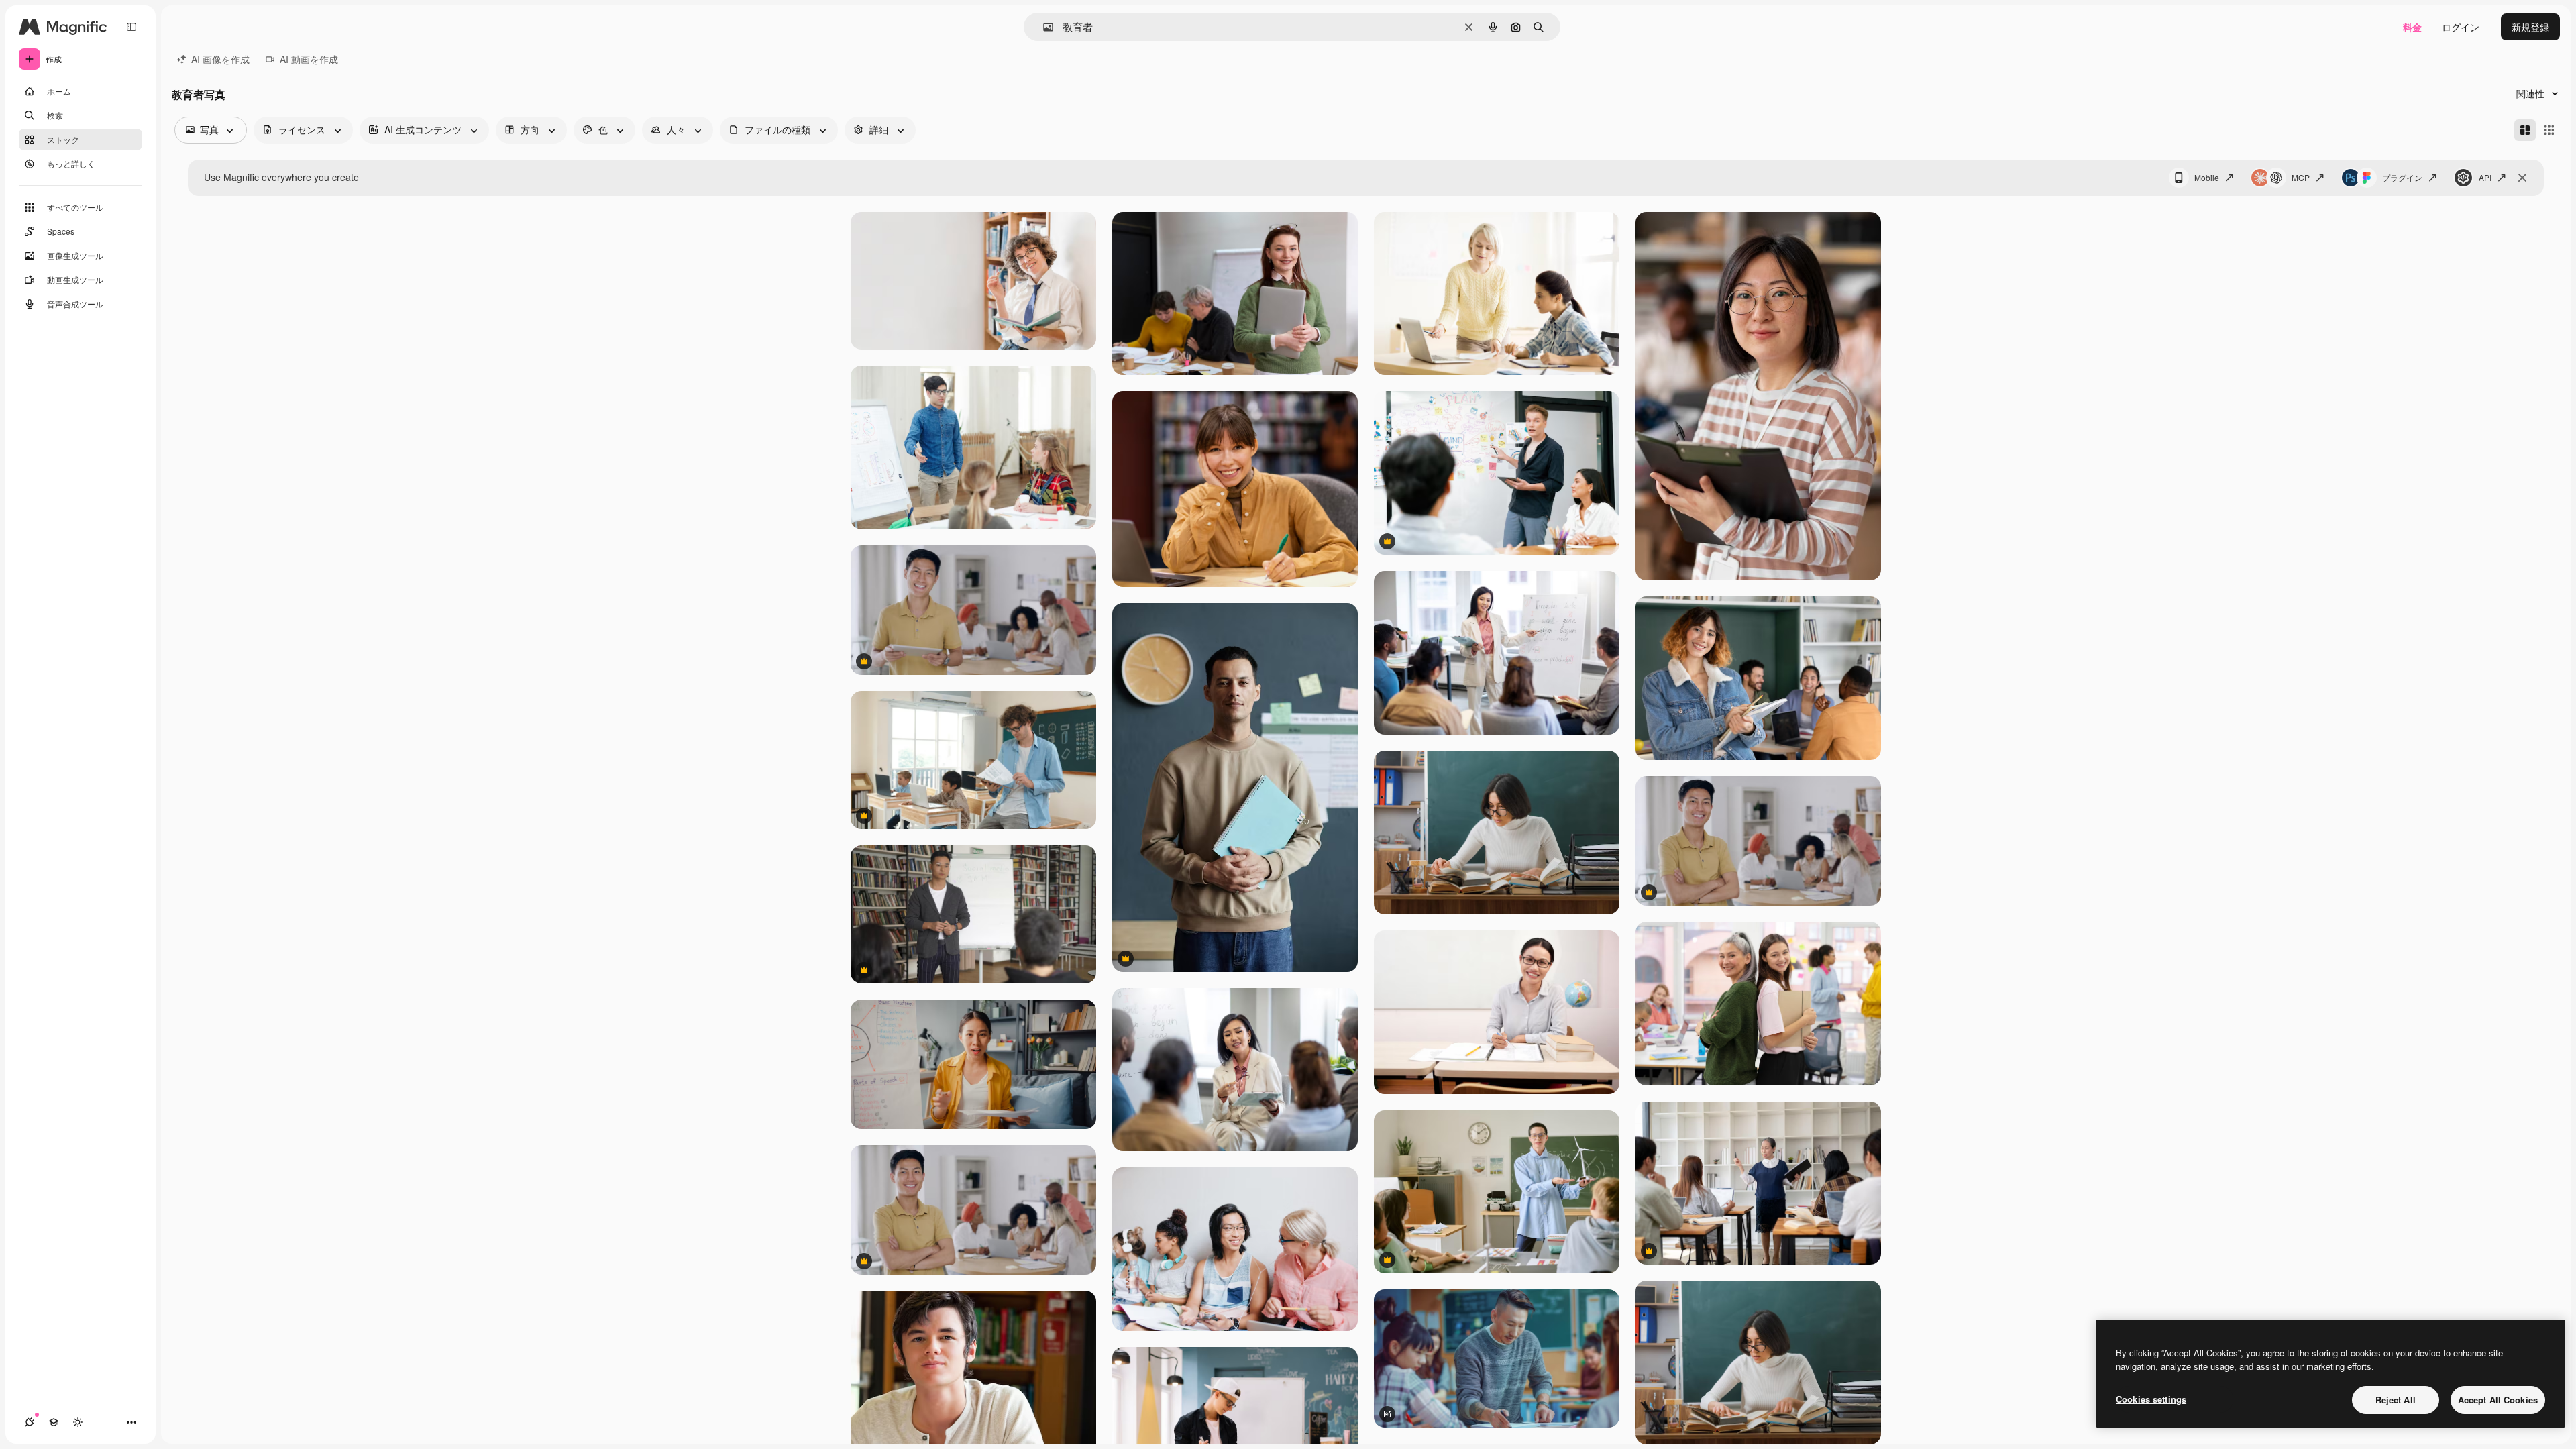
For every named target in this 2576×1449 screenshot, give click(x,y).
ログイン (2461, 27)
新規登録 (2530, 27)
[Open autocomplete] (1043, 27)
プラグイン (2402, 177)
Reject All (2396, 1400)
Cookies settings (2151, 1399)
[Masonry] (2525, 130)
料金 (2412, 27)
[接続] (30, 1422)
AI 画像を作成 (220, 59)
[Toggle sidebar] (131, 27)
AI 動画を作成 (309, 59)
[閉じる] (2522, 178)
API (2485, 177)
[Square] (2549, 130)
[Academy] (54, 1422)
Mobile (2207, 177)
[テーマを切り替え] (78, 1422)
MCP (2301, 177)
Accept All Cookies (2498, 1400)
